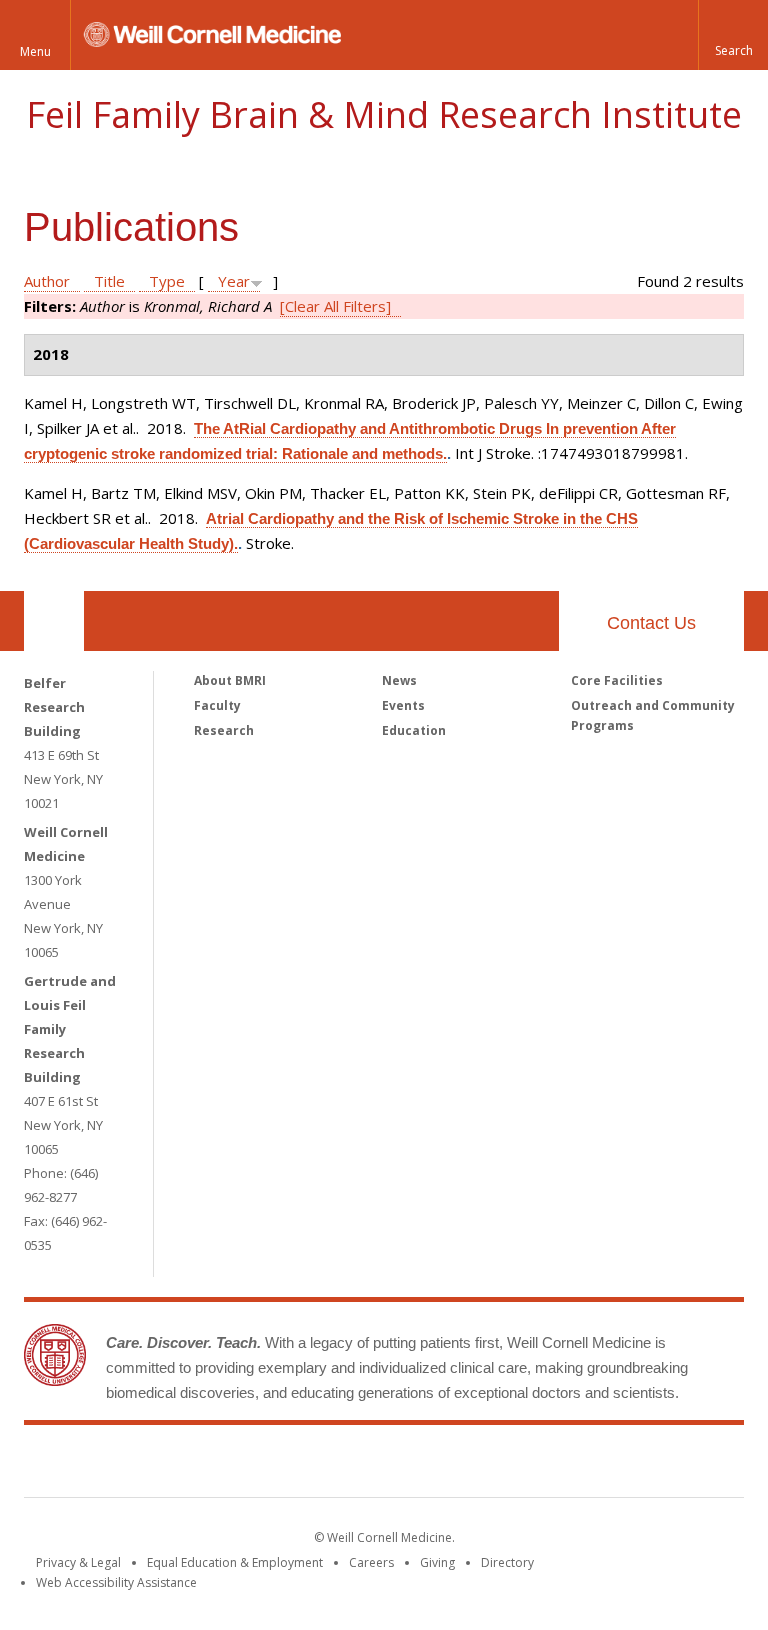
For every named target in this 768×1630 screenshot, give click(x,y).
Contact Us (651, 623)
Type (167, 281)
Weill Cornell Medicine (238, 1465)
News (399, 680)
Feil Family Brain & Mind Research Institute (384, 114)
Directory (507, 1562)
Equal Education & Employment (235, 1562)
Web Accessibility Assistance (116, 1582)
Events (403, 705)
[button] (733, 35)
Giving (437, 1562)
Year (234, 281)
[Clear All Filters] (335, 306)
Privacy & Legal (78, 1562)
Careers (371, 1562)
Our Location (54, 621)
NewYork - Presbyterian (551, 1465)
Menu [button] (35, 51)
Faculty (217, 705)
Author (47, 281)
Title (109, 281)
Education (414, 730)
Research (224, 730)
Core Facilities (617, 680)
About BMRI (230, 680)
